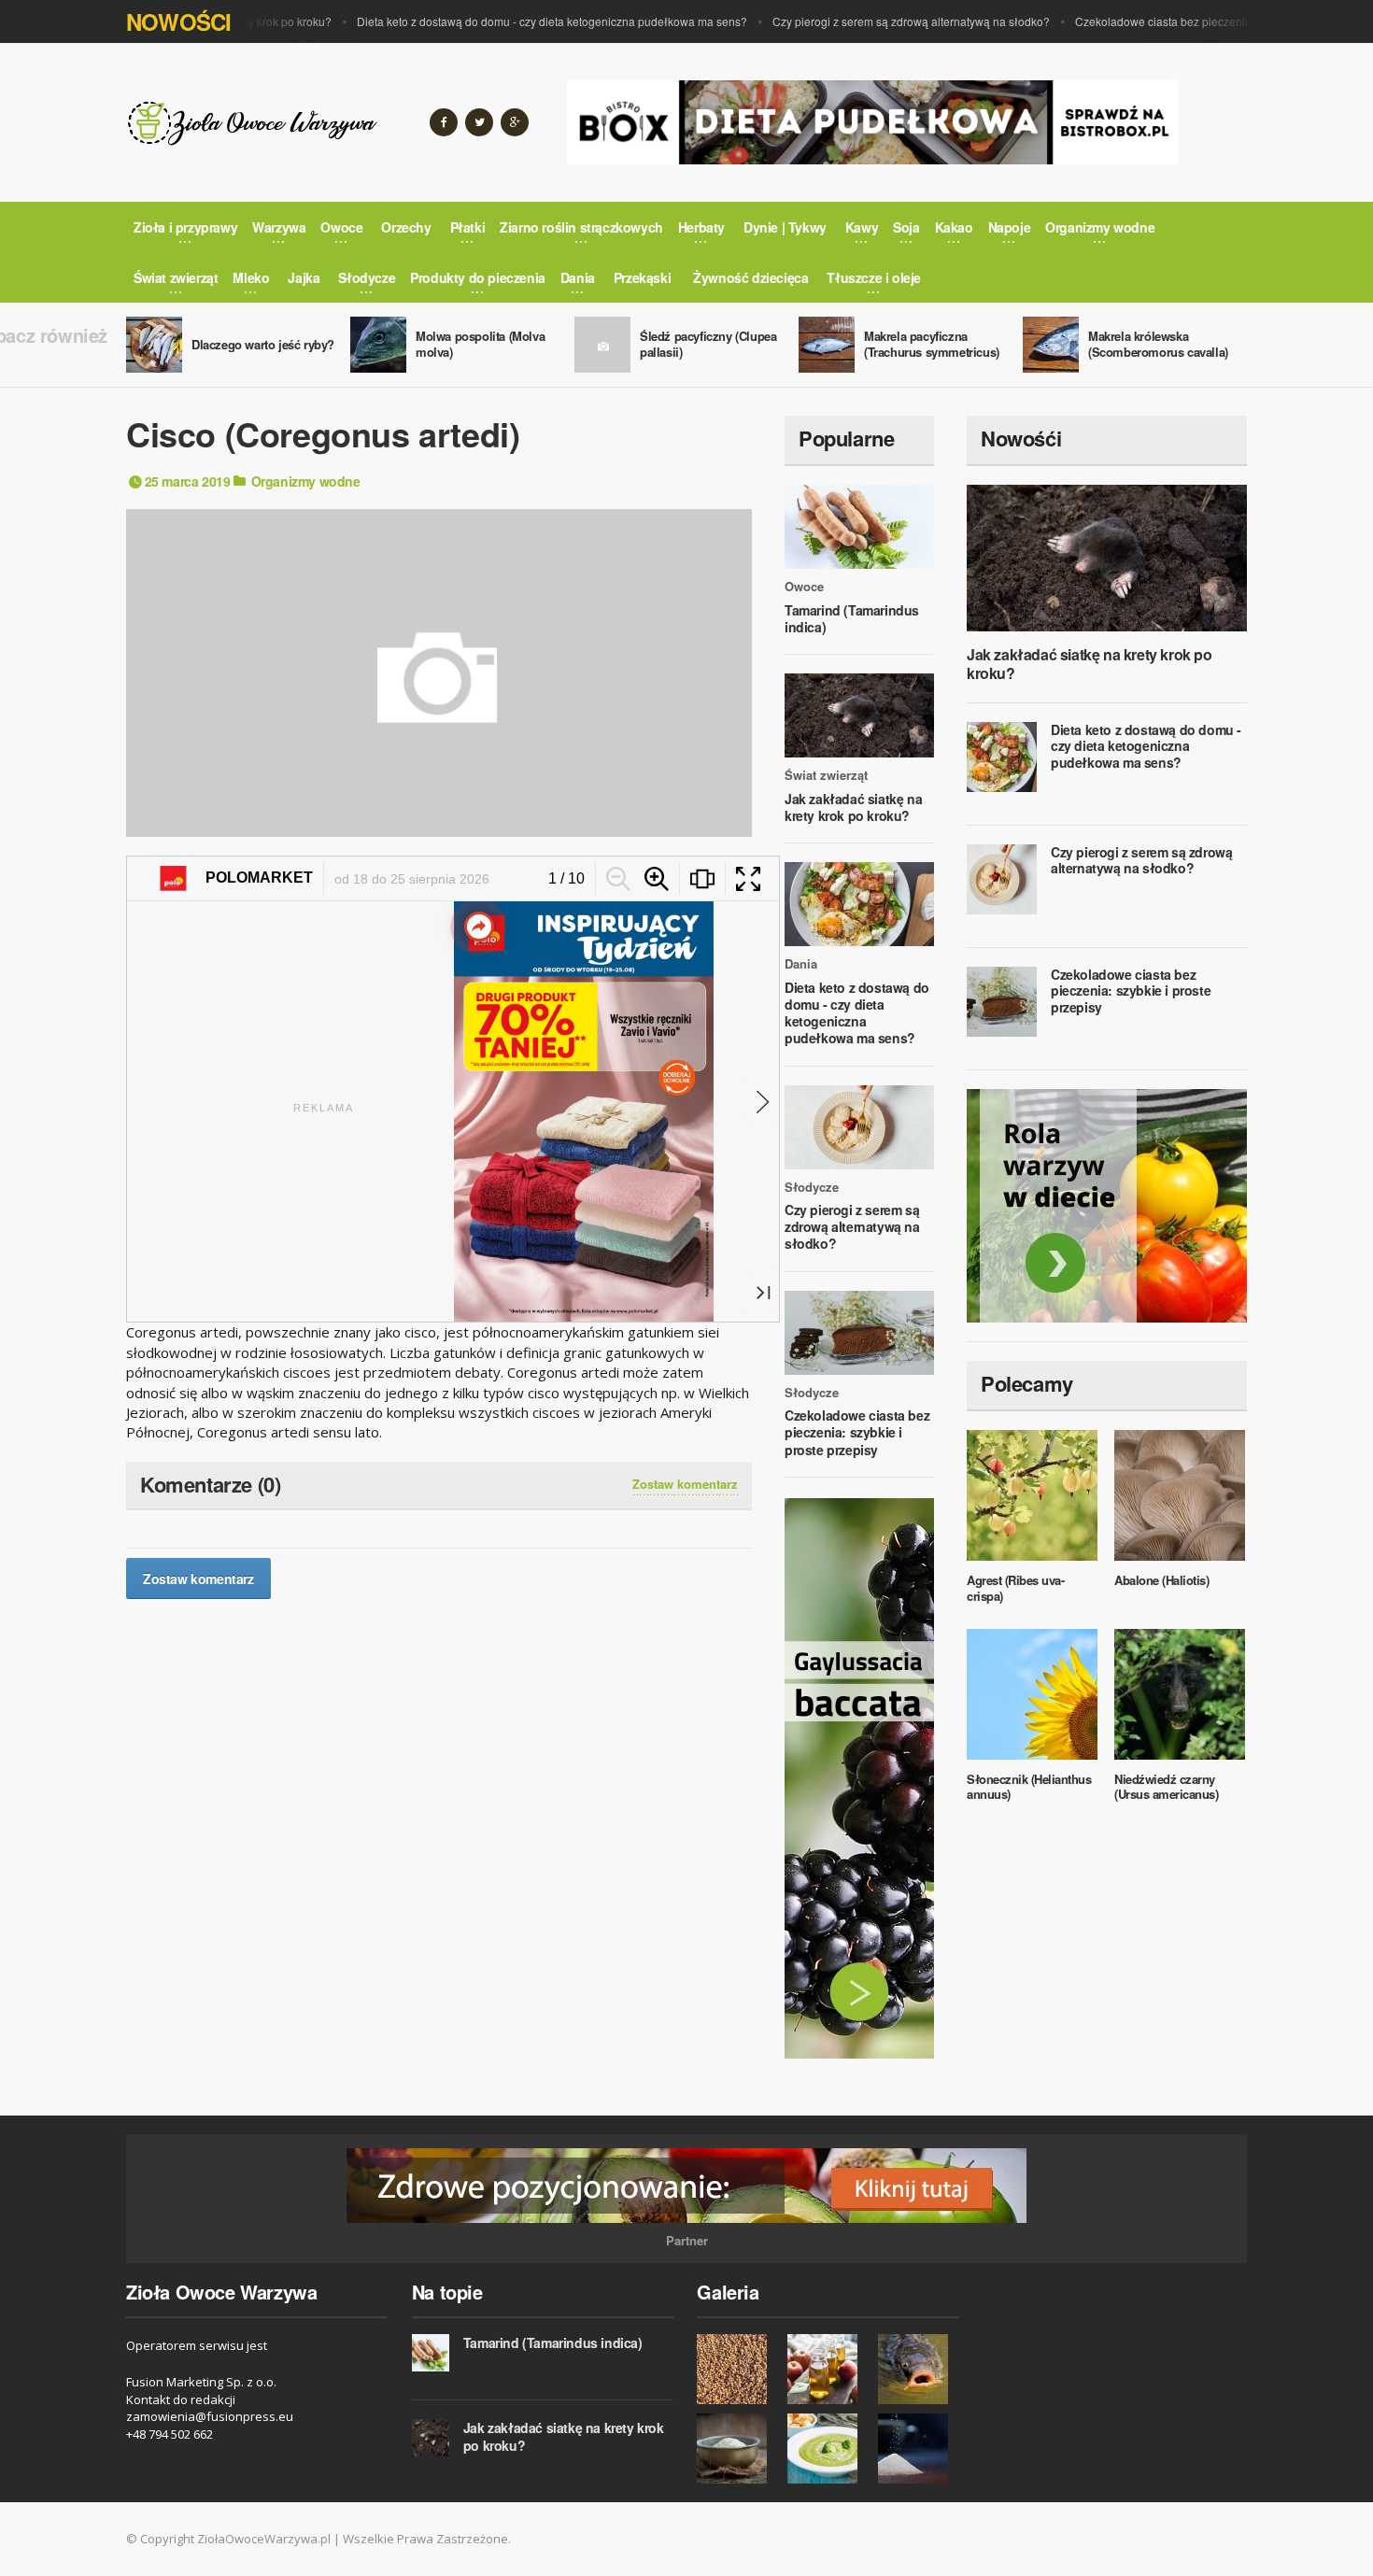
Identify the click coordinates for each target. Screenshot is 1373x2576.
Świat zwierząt (826, 775)
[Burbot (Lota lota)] (919, 2369)
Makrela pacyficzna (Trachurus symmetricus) (932, 344)
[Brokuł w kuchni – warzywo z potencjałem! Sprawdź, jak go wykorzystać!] (828, 2449)
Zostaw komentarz (685, 1484)
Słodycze (812, 1187)
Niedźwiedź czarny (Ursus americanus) (1166, 1787)
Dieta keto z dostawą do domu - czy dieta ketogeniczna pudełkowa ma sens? (518, 21)
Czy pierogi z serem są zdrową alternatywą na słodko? (878, 21)
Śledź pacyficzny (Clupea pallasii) (708, 344)
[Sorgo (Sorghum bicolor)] (737, 2369)
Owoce (804, 587)
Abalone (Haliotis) (1161, 1580)
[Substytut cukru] (919, 2449)
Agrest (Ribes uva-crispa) (1015, 1588)
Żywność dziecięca (750, 277)
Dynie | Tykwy (785, 227)
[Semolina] (737, 2449)
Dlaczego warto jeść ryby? (263, 344)
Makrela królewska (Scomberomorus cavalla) (1158, 344)
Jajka (304, 277)
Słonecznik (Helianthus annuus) (1029, 1787)
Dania (801, 964)
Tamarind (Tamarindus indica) (852, 618)
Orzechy (406, 227)
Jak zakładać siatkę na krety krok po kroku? (853, 807)
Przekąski (642, 277)
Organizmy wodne (306, 481)
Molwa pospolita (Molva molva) (480, 344)
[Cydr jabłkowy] (828, 2369)
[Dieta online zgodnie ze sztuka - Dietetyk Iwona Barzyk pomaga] (1107, 1206)
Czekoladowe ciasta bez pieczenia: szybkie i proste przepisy (1195, 21)
